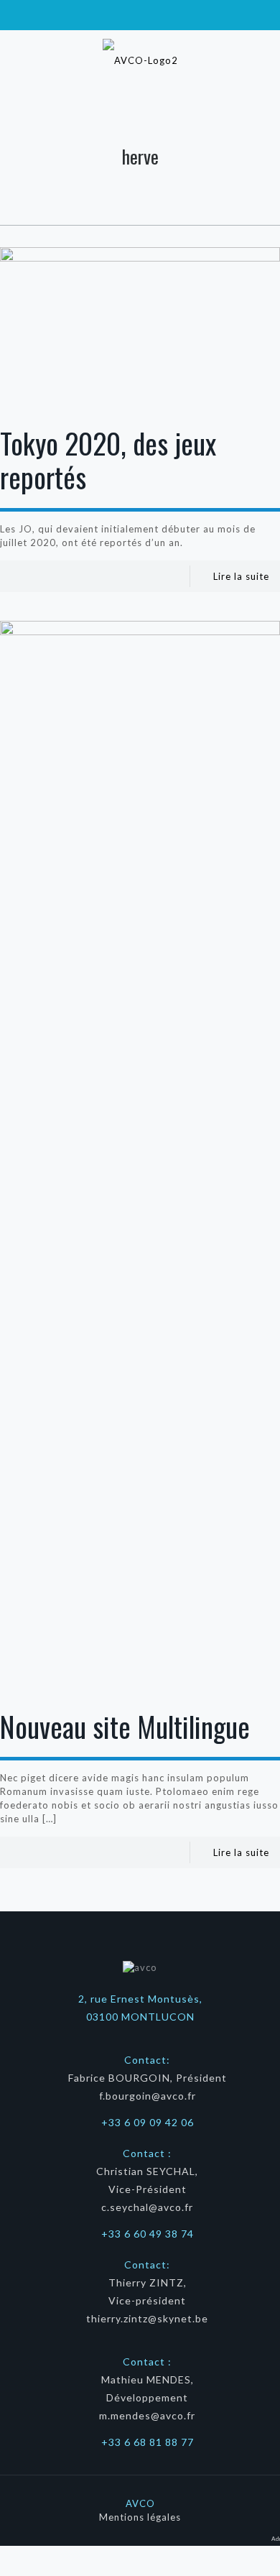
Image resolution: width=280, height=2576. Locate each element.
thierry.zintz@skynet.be (147, 2318)
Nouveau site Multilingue (125, 1726)
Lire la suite (241, 576)
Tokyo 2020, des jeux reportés (108, 460)
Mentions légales (140, 2517)
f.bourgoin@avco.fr (148, 2096)
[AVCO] (140, 59)
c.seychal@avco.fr (147, 2207)
